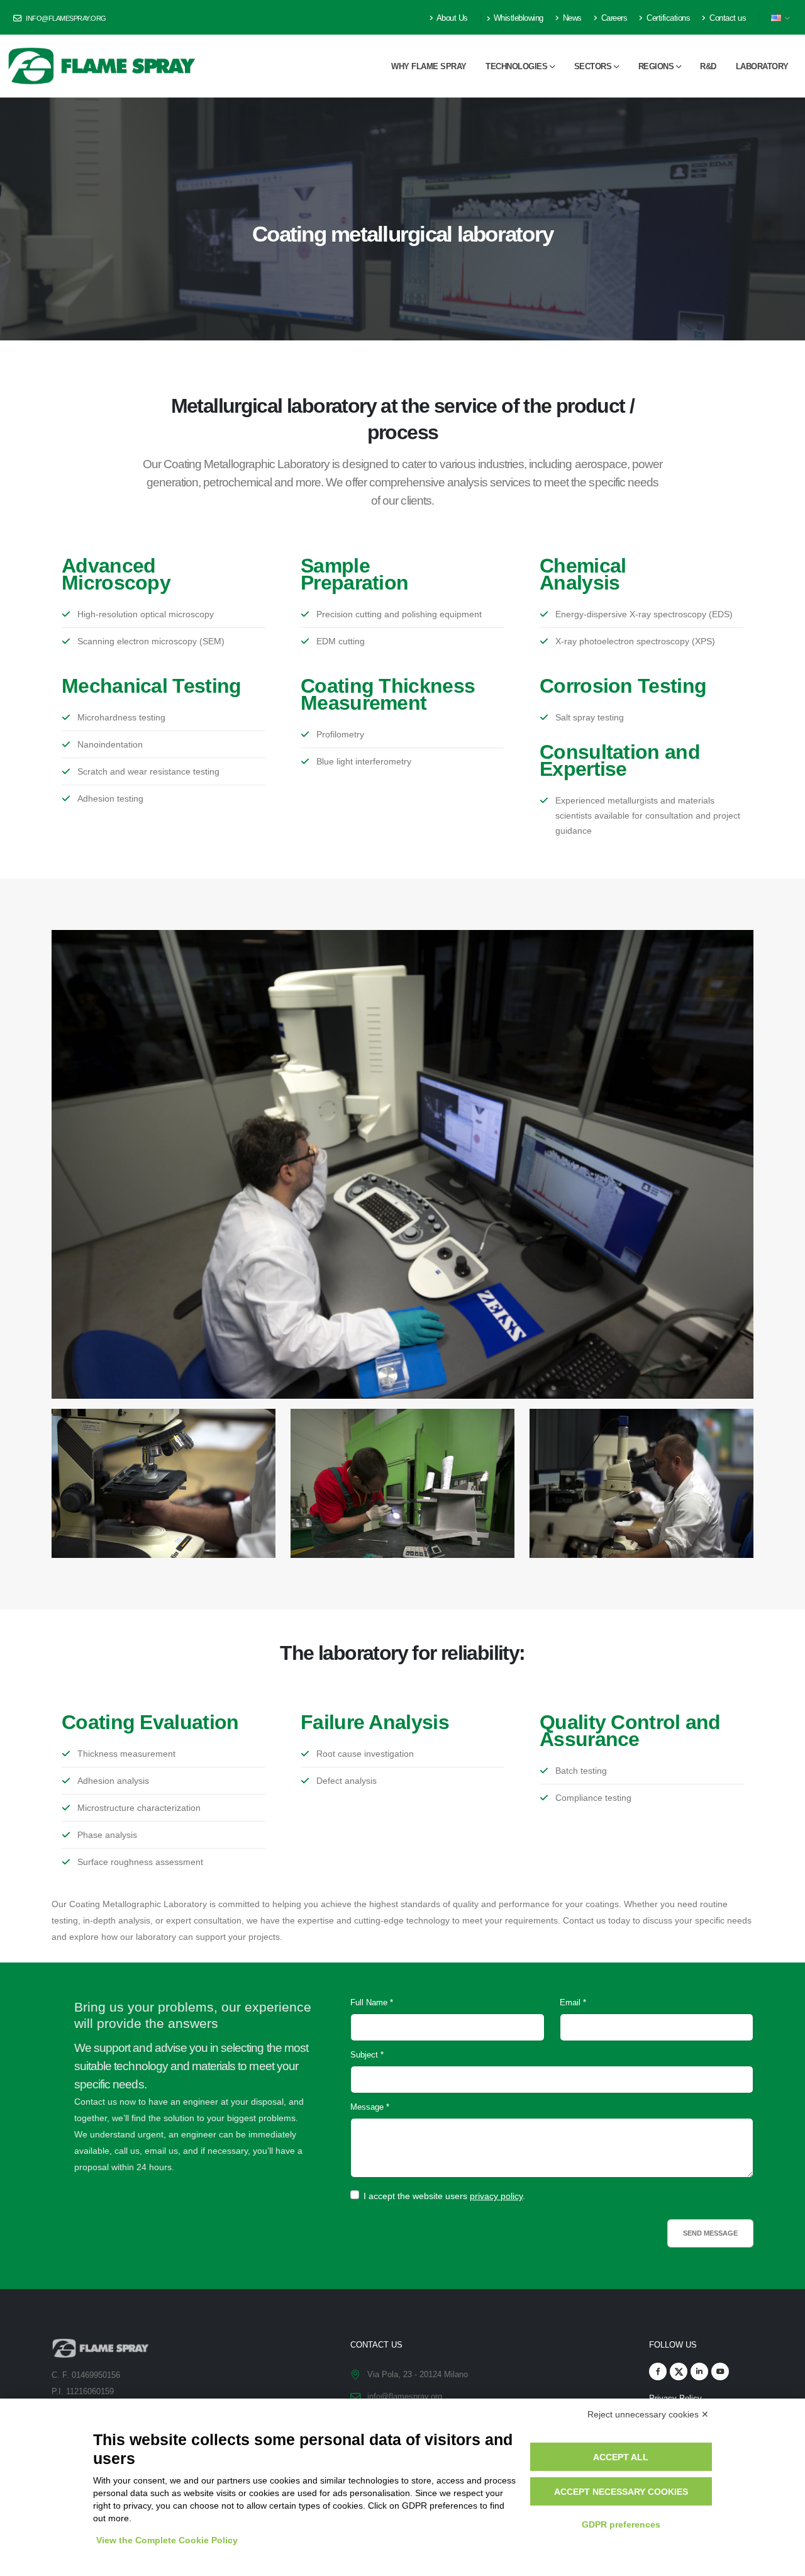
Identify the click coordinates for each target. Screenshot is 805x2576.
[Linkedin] (699, 2372)
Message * (370, 2107)
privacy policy (496, 2196)
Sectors (593, 66)
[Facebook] (658, 2372)
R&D (708, 66)
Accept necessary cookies (621, 2492)
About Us (451, 18)
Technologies (516, 66)
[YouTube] (720, 2372)
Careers (613, 18)
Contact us (727, 18)
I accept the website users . (444, 2196)
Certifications (668, 18)
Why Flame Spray (429, 66)
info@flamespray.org (65, 18)
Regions (656, 66)
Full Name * (372, 2003)
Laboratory (762, 66)
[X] (679, 2372)
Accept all (621, 2457)
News (571, 18)
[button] (781, 18)
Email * (573, 2003)
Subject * (367, 2055)
